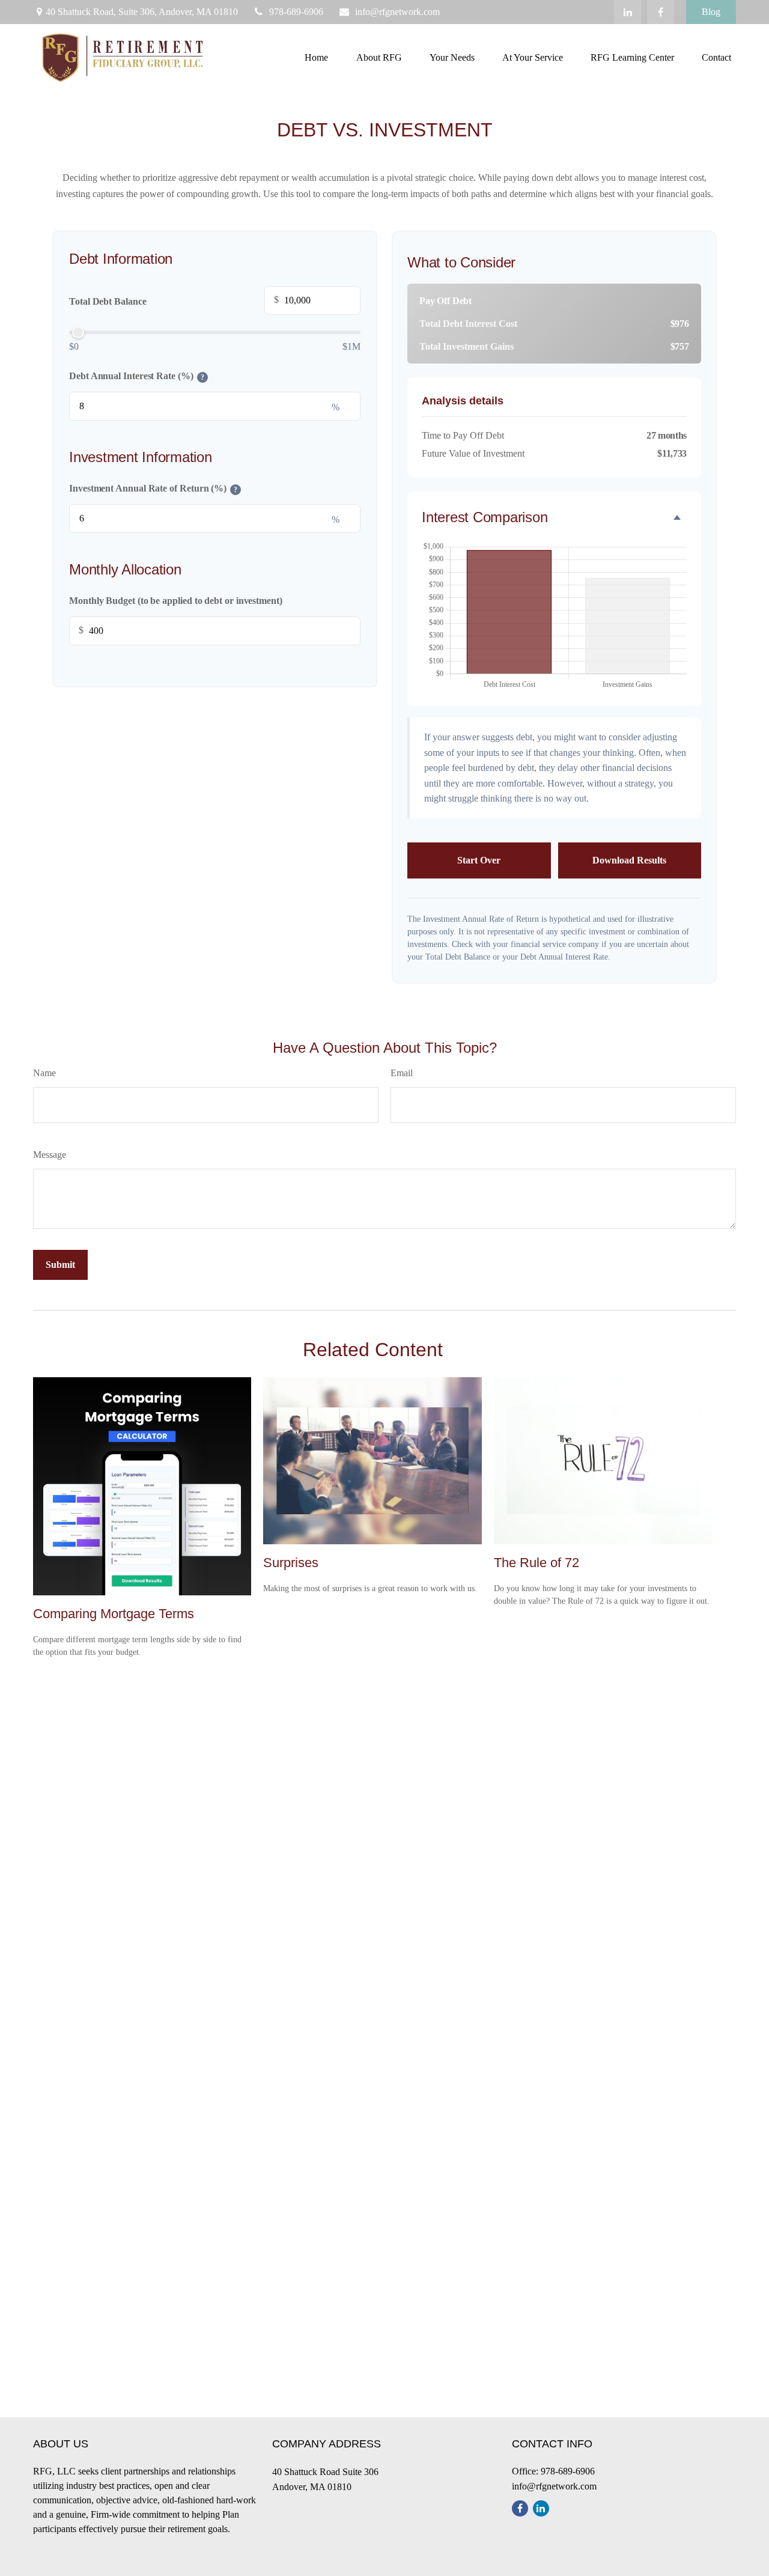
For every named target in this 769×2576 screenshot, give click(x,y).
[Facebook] (661, 12)
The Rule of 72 (536, 1563)
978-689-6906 (296, 12)
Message (50, 1155)
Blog (711, 12)
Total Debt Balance (174, 300)
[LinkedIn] (628, 12)
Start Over (479, 860)
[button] (316, 57)
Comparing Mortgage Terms (114, 1614)
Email (402, 1073)
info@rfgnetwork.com (397, 12)
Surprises (291, 1563)
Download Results (629, 860)
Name (44, 1073)
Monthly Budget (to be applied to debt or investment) (176, 601)
